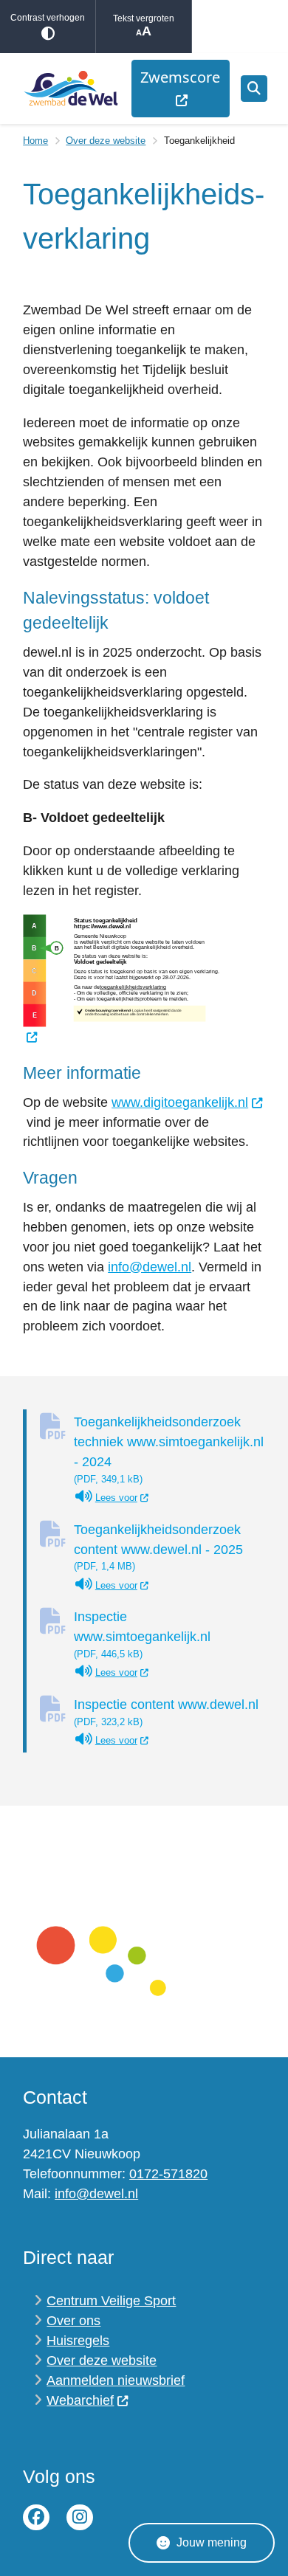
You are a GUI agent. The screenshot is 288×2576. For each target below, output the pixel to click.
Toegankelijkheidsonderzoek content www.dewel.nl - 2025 (158, 1547)
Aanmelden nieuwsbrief (116, 2380)
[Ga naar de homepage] (71, 88)
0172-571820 (168, 2174)
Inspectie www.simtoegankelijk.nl (142, 1634)
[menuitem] (181, 89)
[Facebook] (36, 2518)
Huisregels (78, 2341)
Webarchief (80, 2400)
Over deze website (106, 141)
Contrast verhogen (48, 18)
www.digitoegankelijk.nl (180, 1102)
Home (35, 141)
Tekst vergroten (144, 18)
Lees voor (123, 1498)
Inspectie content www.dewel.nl (166, 1712)
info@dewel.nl (150, 1267)
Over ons (73, 2321)
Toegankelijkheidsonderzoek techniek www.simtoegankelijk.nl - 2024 (169, 1450)
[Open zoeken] (254, 89)
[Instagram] (80, 2518)
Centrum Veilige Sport (111, 2301)
